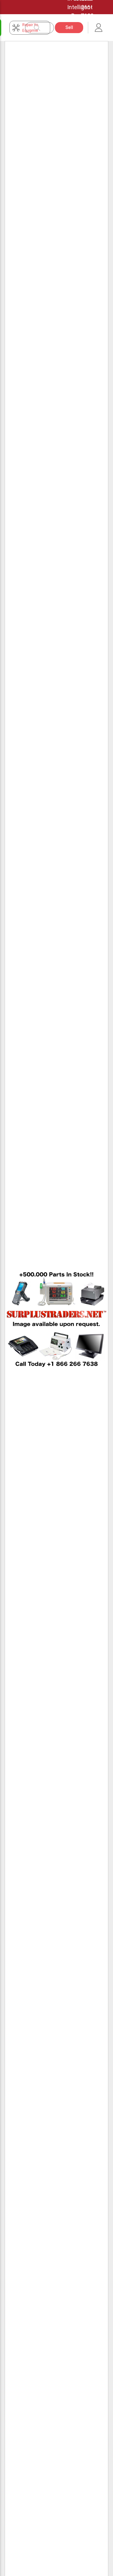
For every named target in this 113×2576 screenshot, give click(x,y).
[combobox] (43, 28)
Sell (69, 27)
